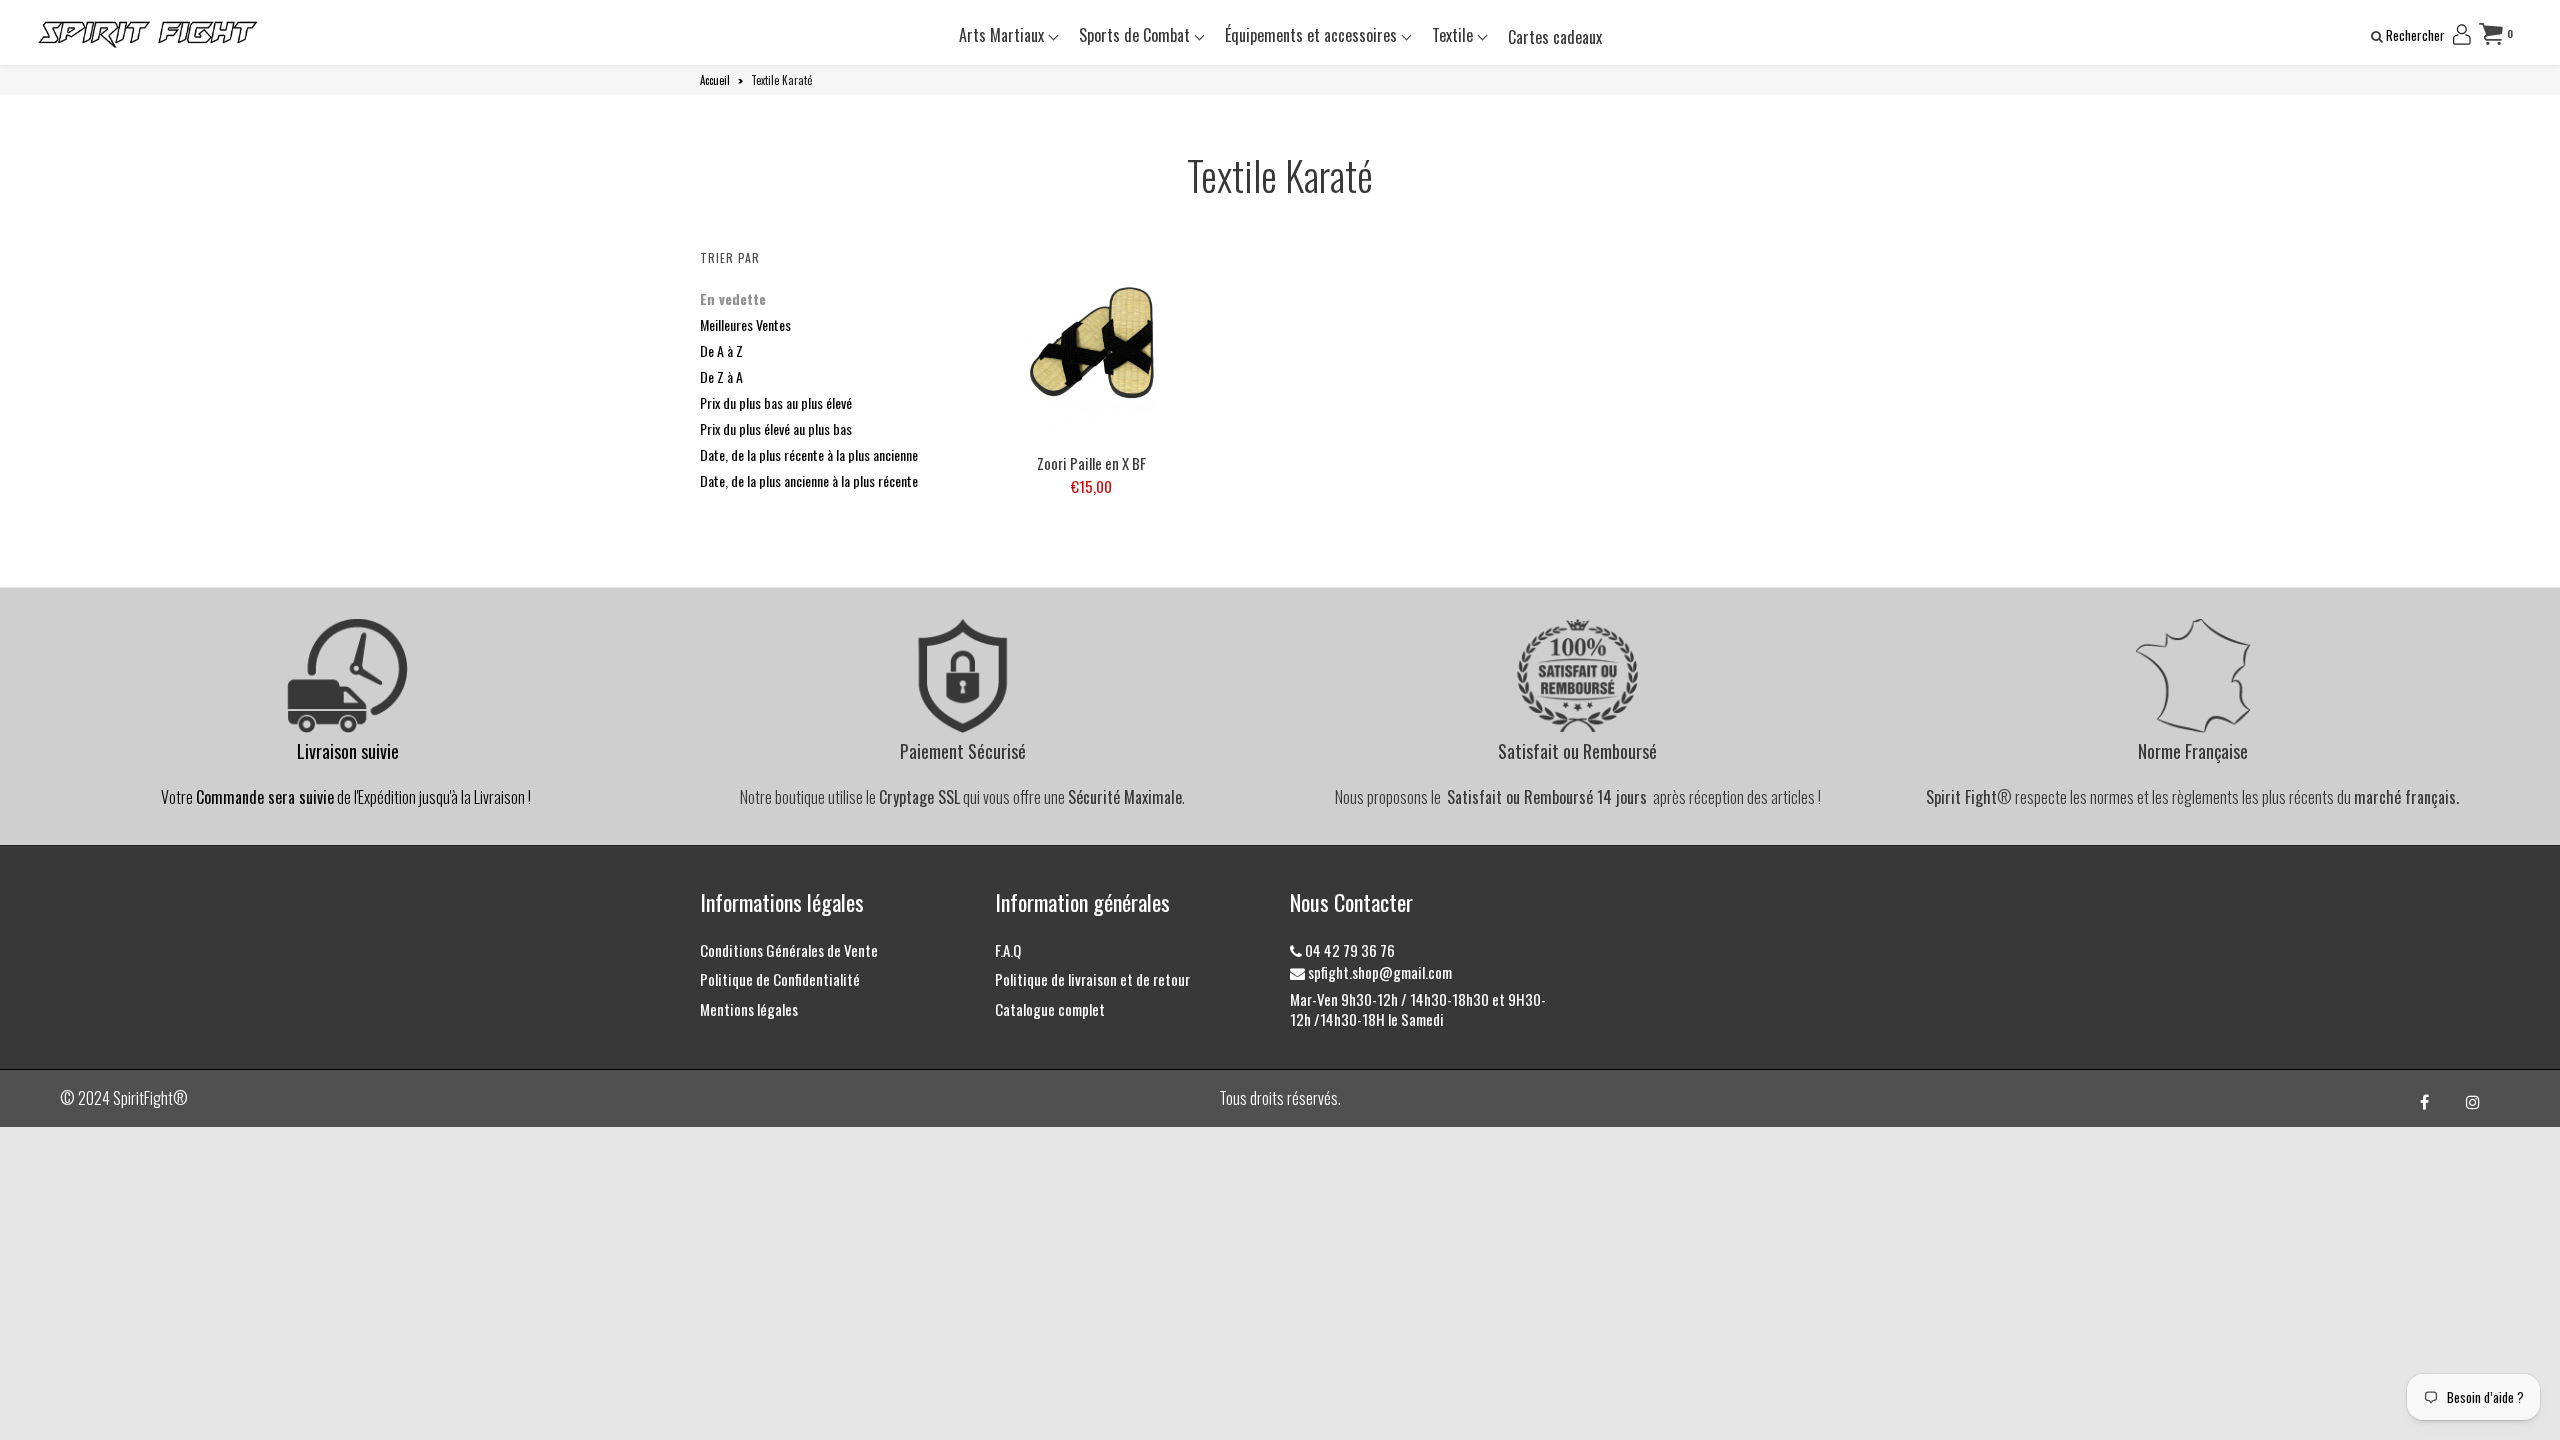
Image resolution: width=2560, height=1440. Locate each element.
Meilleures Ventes (745, 324)
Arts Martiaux (1003, 35)
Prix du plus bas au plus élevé (776, 402)
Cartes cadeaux (1555, 37)
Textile (1454, 35)
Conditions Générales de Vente (789, 950)
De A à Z (721, 350)
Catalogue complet (1050, 1009)
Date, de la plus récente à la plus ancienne (809, 454)
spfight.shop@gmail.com (1378, 972)
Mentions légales (749, 1009)
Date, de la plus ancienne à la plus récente (809, 480)
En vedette (733, 298)
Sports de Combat (1136, 35)
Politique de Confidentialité (780, 979)
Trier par (730, 257)
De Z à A (721, 376)
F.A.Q (1008, 950)
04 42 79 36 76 (1348, 950)
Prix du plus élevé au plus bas (776, 428)
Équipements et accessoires (1313, 35)
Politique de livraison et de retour (1092, 979)
